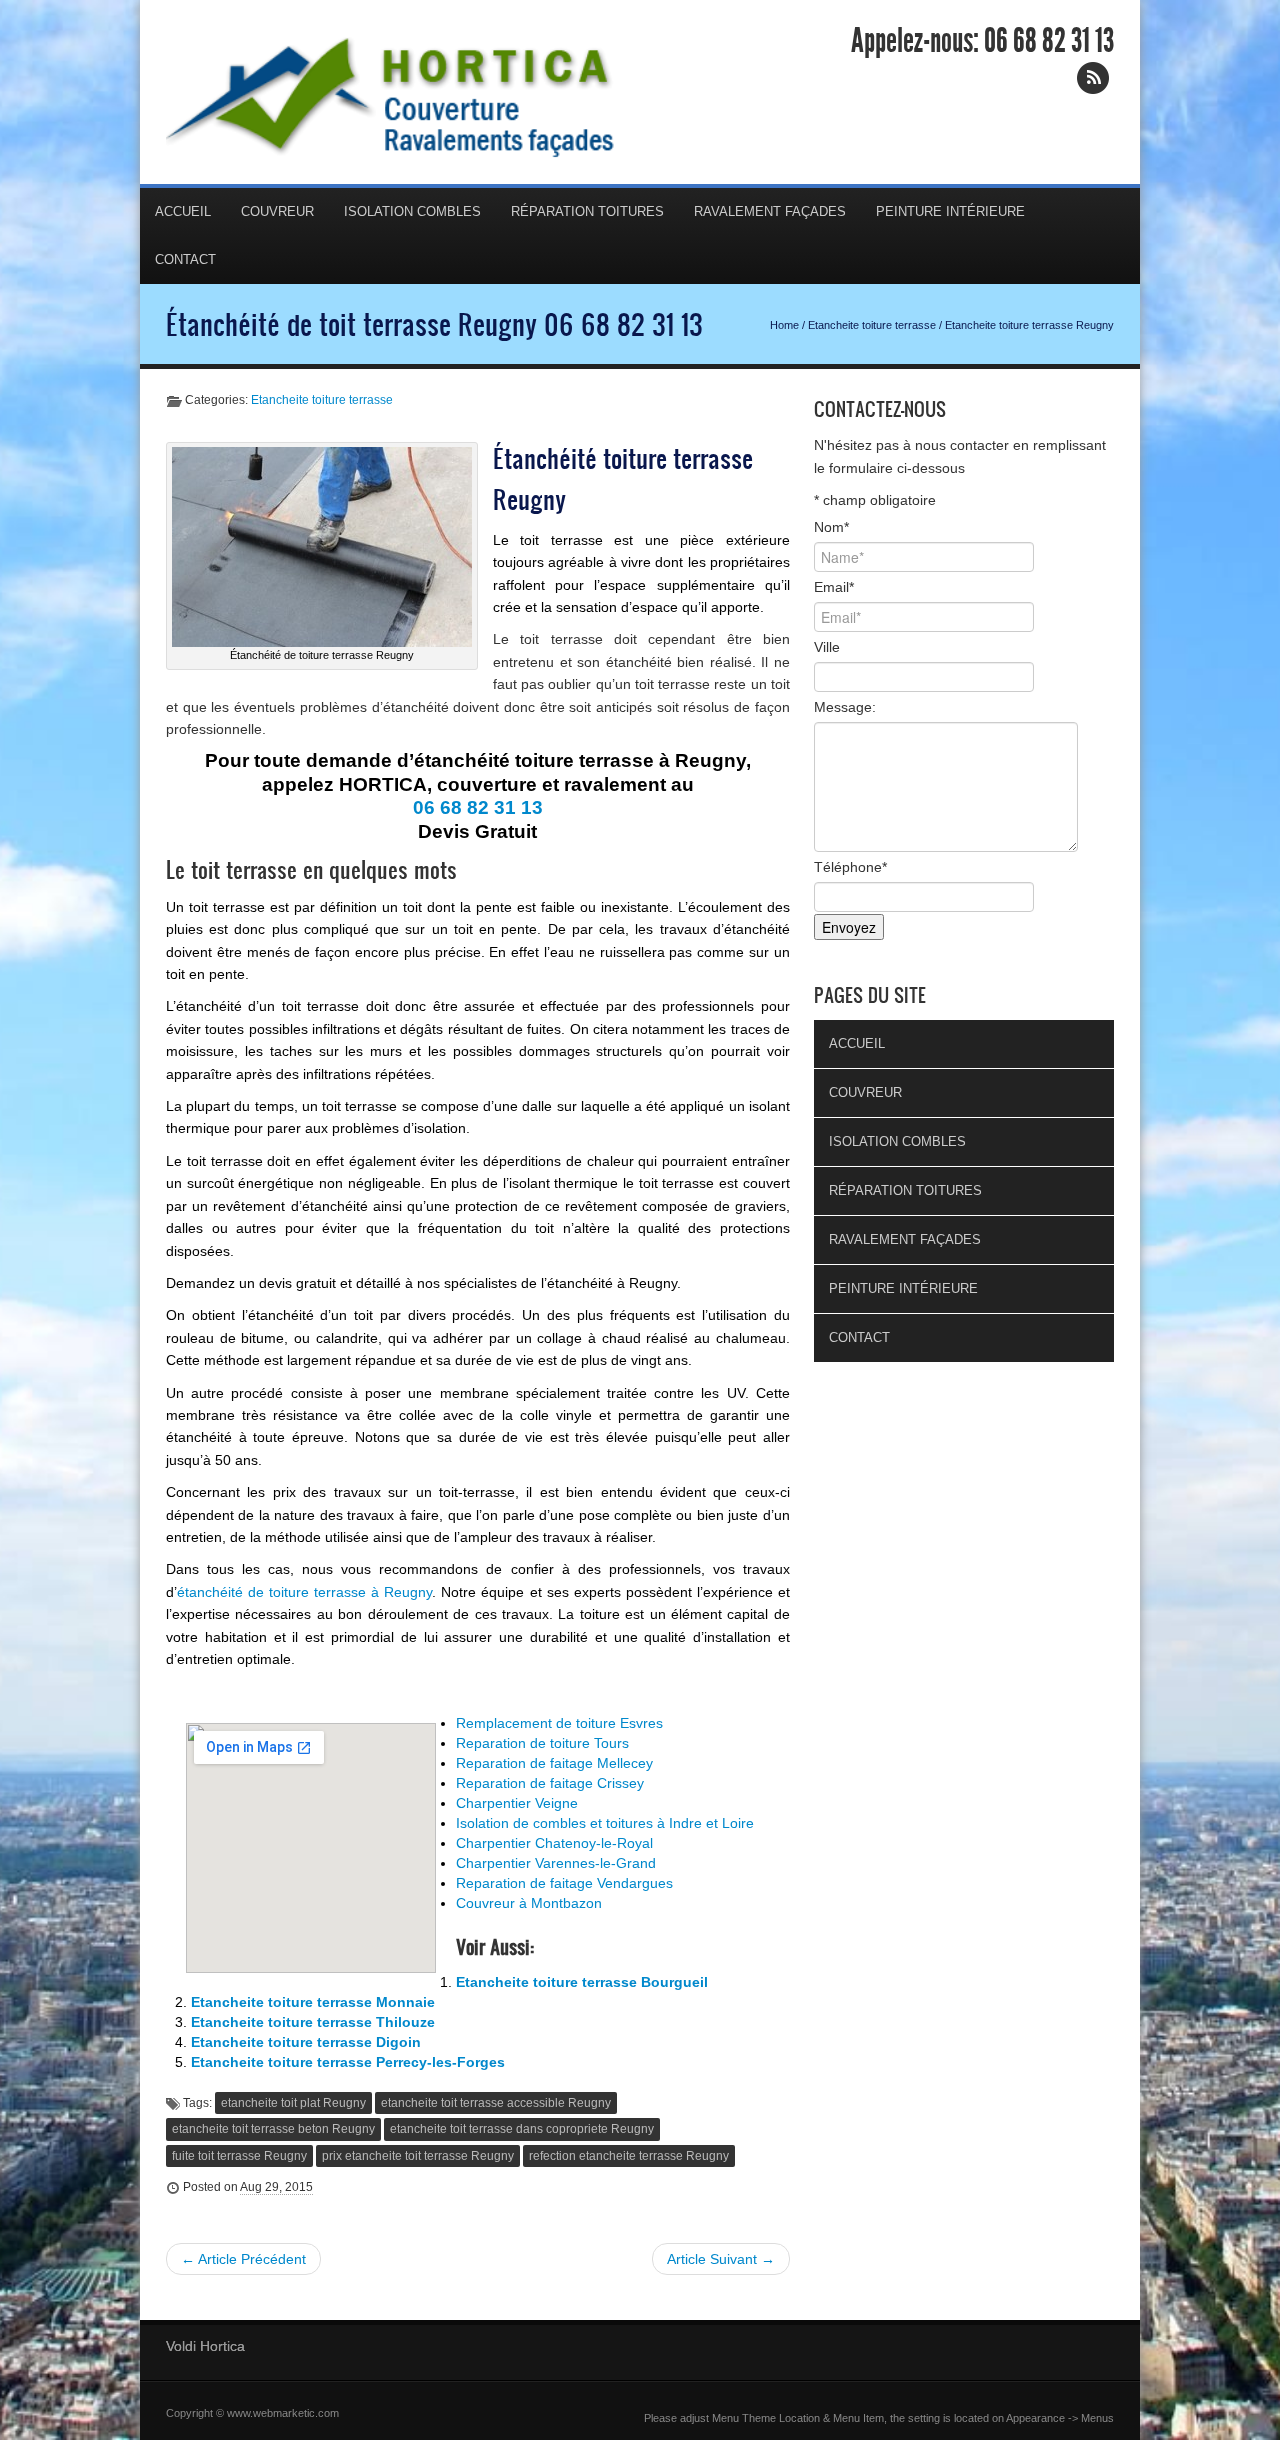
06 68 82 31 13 (1049, 41)
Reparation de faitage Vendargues (564, 1883)
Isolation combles (412, 211)
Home (784, 325)
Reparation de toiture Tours (542, 1743)
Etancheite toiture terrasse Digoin (306, 2042)
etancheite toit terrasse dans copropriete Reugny (522, 2129)
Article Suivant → (721, 2259)
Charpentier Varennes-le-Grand (556, 1863)
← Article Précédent (243, 2259)
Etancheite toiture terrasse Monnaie (313, 2002)
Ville (827, 647)
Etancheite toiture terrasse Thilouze (313, 2022)
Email (834, 587)
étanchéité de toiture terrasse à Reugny (304, 1592)
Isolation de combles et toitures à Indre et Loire (605, 1823)
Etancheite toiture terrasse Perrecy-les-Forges (348, 2062)
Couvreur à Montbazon (529, 1903)
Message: (845, 707)
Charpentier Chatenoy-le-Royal (554, 1843)
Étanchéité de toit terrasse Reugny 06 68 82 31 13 (434, 324)
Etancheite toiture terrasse (872, 325)
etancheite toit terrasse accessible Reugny (496, 2103)
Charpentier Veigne (517, 1803)
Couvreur (277, 211)
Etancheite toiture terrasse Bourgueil (582, 1982)
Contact (185, 259)
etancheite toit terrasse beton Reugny (273, 2129)
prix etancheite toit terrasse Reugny (418, 2156)
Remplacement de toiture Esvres (559, 1723)
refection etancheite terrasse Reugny (629, 2156)
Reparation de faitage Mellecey (554, 1763)
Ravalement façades (770, 211)
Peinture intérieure (950, 211)
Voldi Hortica (205, 2346)
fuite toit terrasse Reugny (239, 2156)
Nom (831, 527)
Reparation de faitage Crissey (550, 1783)
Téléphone (850, 867)
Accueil (183, 211)
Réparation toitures (587, 211)
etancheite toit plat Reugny (293, 2103)
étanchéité (416, 707)
